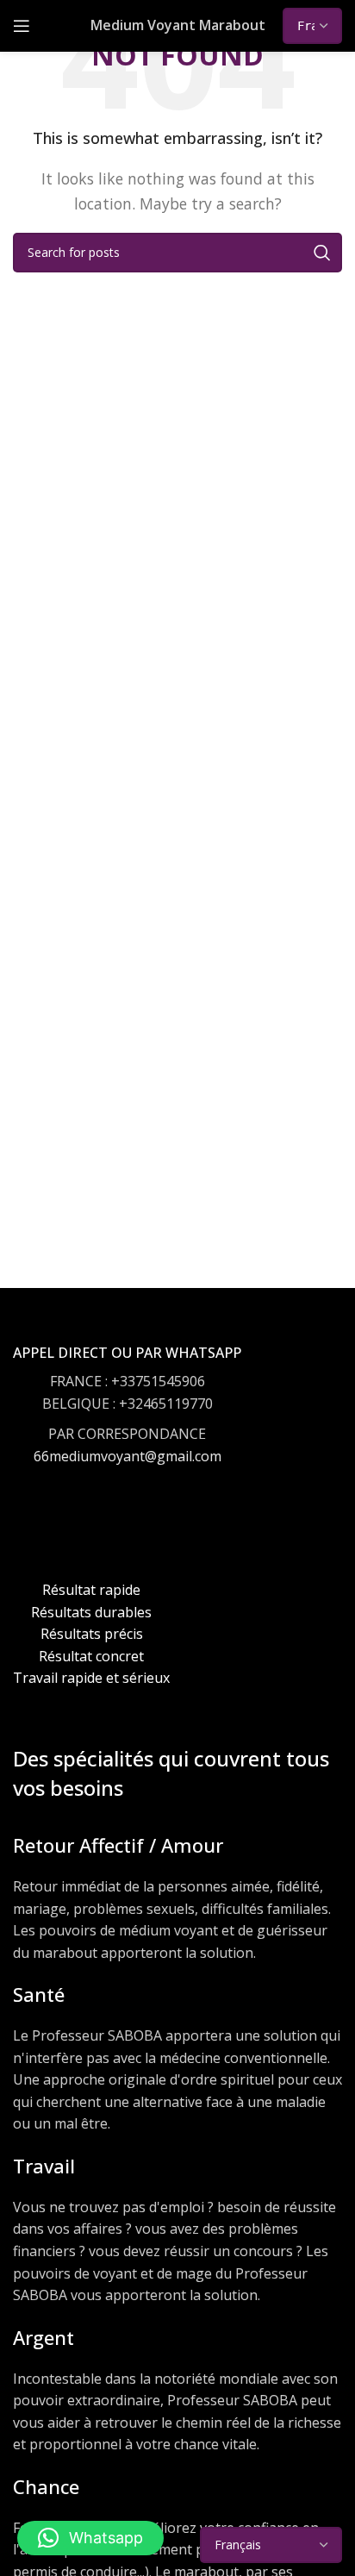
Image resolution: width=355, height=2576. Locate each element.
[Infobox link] (127, 1421)
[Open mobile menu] (22, 26)
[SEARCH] (322, 253)
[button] (90, 2538)
